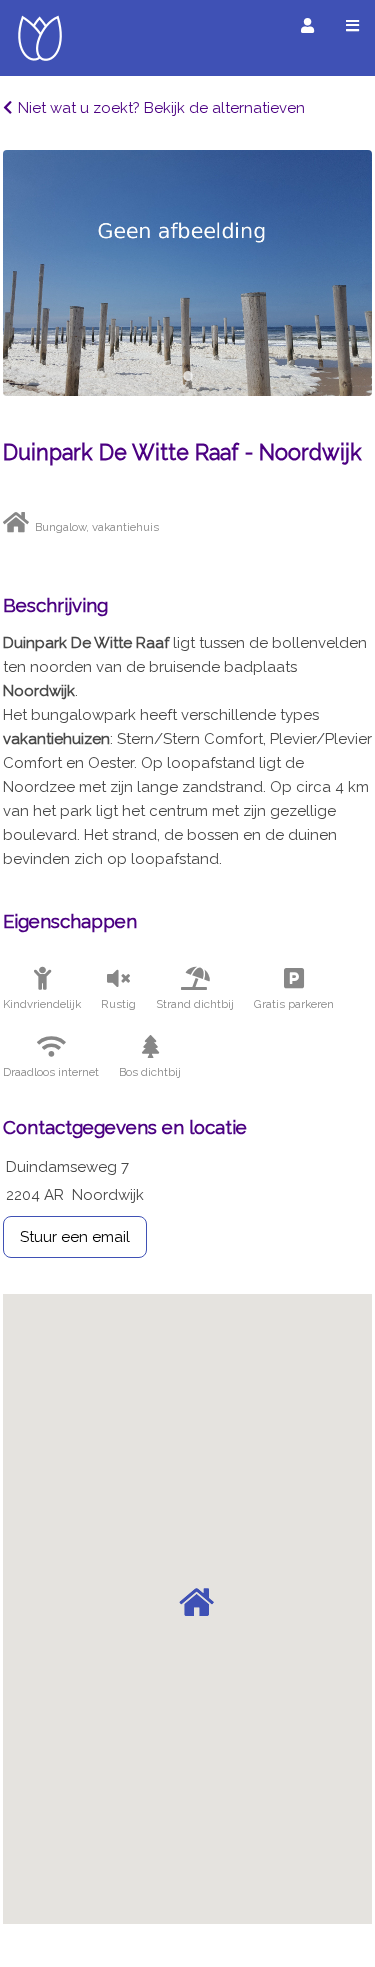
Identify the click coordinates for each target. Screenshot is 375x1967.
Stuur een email (75, 1237)
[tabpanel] (187, 273)
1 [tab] (188, 376)
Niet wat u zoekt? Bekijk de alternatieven (161, 108)
